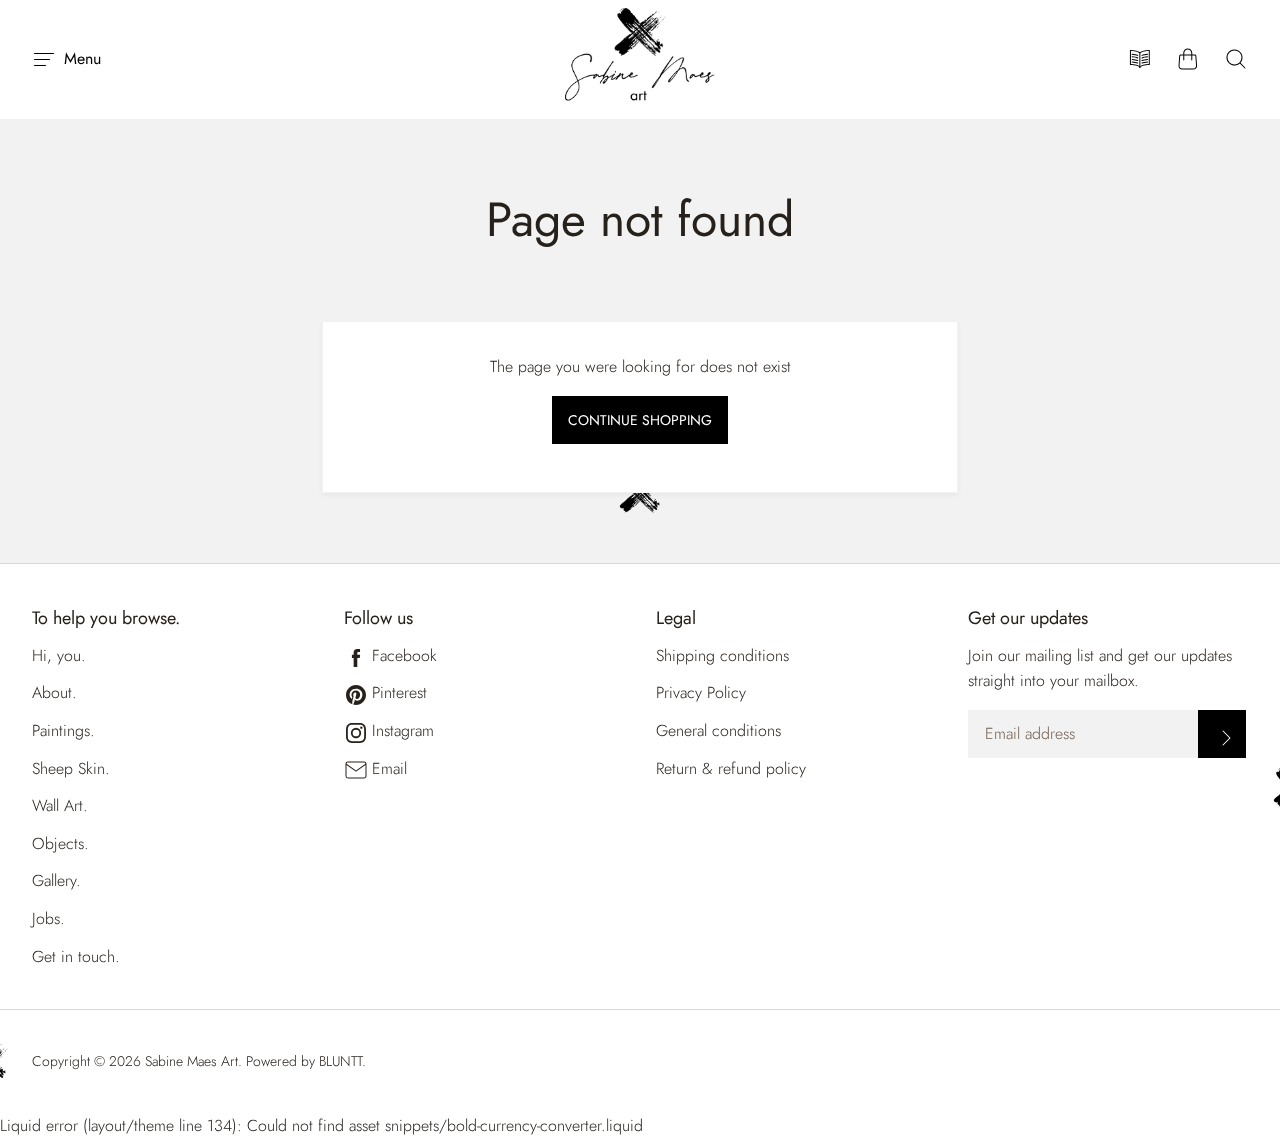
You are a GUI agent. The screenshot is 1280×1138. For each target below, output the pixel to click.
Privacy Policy (701, 692)
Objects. (60, 843)
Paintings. (63, 730)
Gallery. (56, 880)
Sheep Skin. (71, 768)
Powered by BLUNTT (304, 1061)
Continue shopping (640, 420)
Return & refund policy (731, 768)
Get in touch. (76, 956)
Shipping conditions (722, 655)
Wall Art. (60, 805)
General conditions (718, 730)
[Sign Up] (1222, 734)
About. (54, 692)
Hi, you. (59, 655)
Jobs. (48, 918)
